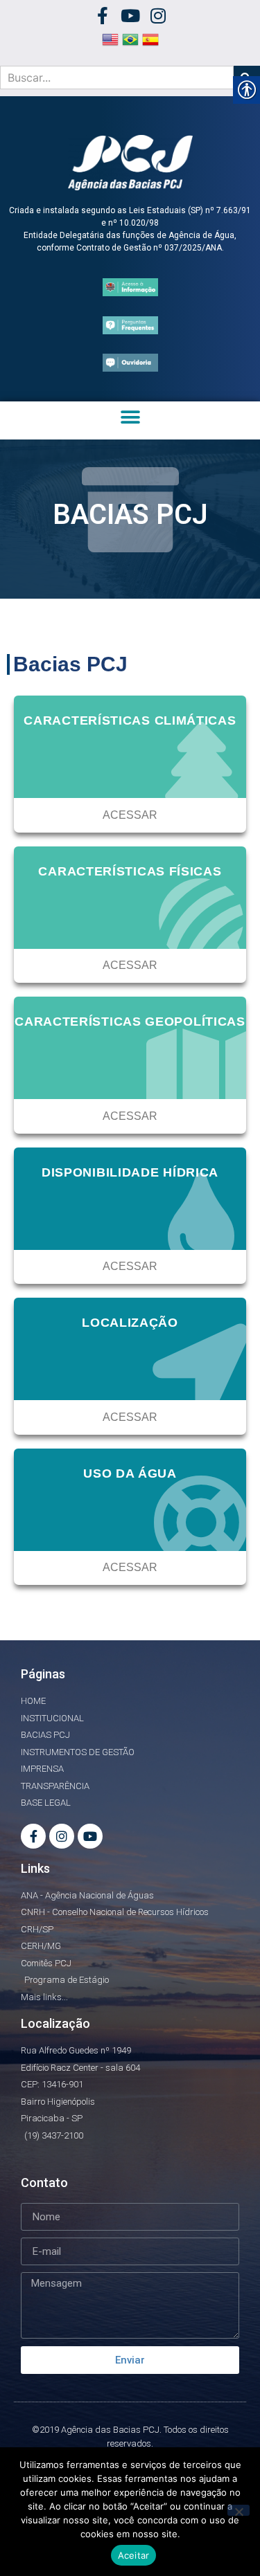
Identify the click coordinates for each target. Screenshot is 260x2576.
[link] (102, 16)
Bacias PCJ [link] (70, 664)
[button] (130, 417)
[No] (239, 2510)
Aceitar (134, 2555)
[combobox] (117, 78)
